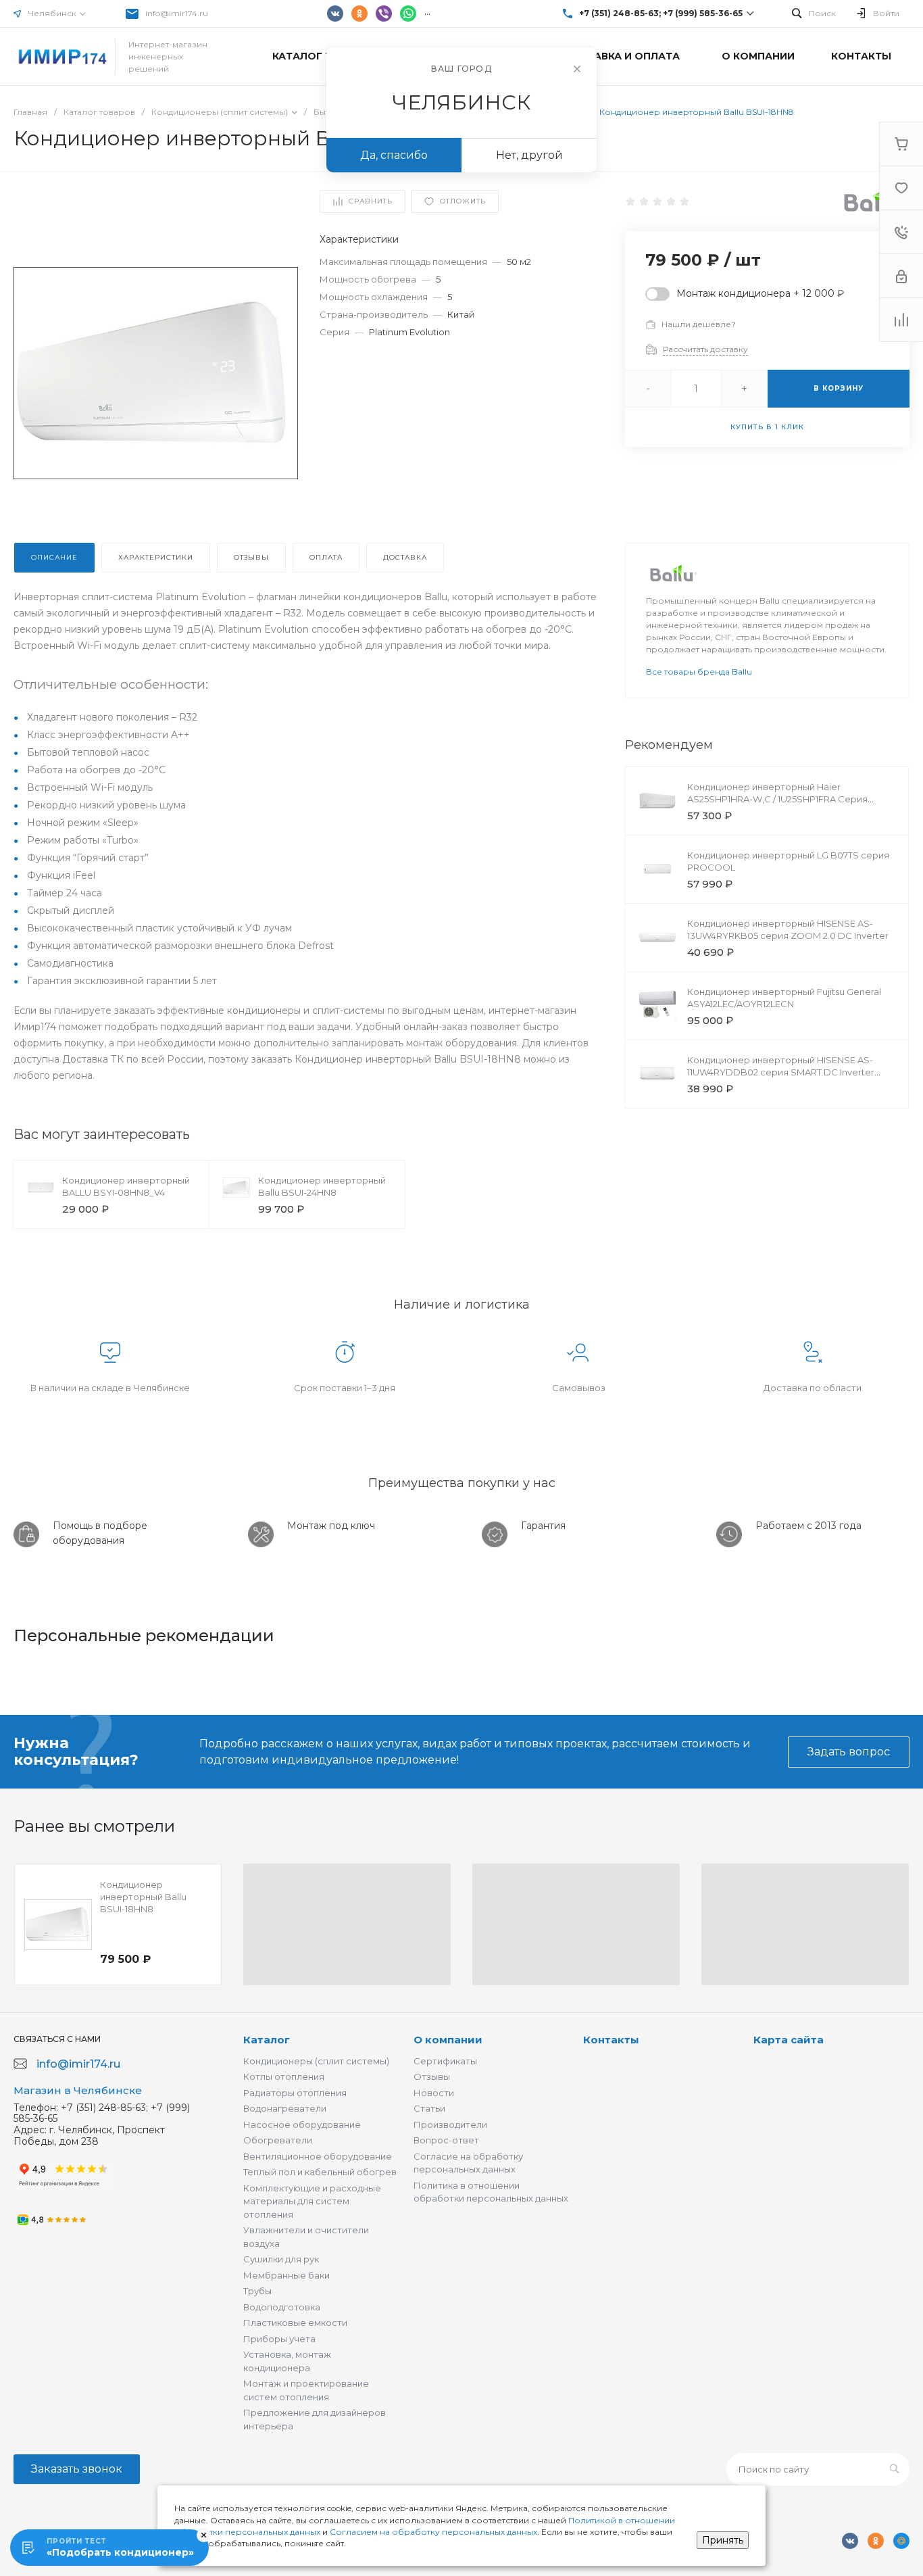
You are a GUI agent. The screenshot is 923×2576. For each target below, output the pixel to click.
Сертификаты (445, 2061)
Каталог (267, 2040)
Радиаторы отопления (295, 2093)
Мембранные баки (286, 2275)
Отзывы (432, 2076)
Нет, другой (529, 155)
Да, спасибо (394, 155)
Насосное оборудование (302, 2124)
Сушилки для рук (281, 2259)
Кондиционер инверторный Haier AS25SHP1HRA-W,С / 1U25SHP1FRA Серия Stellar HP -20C (777, 799)
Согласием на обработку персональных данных (433, 2532)
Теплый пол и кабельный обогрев (320, 2172)
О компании (448, 2040)
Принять (723, 2540)
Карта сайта (789, 2040)
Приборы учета (279, 2339)
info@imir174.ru (177, 13)
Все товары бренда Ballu (699, 672)
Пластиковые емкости (295, 2323)
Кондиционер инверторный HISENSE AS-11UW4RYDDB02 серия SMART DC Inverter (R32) (781, 1072)
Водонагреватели (285, 2108)
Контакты (611, 2040)
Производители (450, 2124)
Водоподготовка (282, 2307)
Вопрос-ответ (446, 2140)
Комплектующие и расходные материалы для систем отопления (312, 2201)
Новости (434, 2093)
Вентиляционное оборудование (318, 2156)
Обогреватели (278, 2140)
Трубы (257, 2291)
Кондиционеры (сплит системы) (316, 2061)
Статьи (429, 2108)
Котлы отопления (284, 2076)
